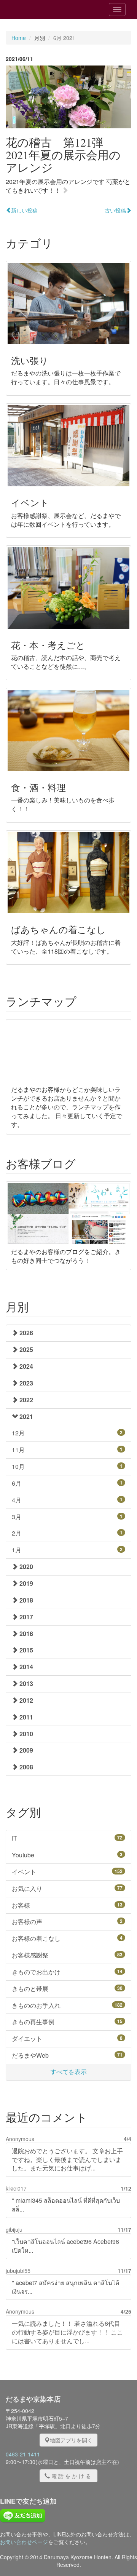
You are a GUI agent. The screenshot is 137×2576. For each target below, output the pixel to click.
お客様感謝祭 (67, 1955)
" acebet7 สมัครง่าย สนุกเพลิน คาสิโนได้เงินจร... (65, 2287)
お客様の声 (67, 1922)
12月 (67, 1433)
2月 (67, 1533)
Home (19, 38)
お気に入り (67, 1888)
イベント (67, 1872)
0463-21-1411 (23, 2454)
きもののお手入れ (67, 2005)
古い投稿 (115, 210)
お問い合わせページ (24, 2542)
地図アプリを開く (71, 2440)
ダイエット (67, 2038)
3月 (67, 1517)
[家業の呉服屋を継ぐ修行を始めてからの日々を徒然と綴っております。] (49, 10)
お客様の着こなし (67, 1938)
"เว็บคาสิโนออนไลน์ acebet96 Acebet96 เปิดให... (65, 2246)
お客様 (67, 1905)
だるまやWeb (67, 2055)
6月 (67, 1483)
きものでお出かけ (67, 1972)
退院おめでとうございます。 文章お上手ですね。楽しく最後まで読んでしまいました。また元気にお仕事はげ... (67, 2160)
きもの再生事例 (67, 2022)
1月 (67, 1550)
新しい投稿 (24, 210)
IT (67, 1838)
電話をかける (72, 2476)
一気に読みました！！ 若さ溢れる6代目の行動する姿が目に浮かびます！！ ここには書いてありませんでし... (67, 2332)
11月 (67, 1450)
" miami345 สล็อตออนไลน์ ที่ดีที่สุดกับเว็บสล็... (66, 2205)
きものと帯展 (67, 1989)
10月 (67, 1466)
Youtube (67, 1855)
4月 (67, 1500)
